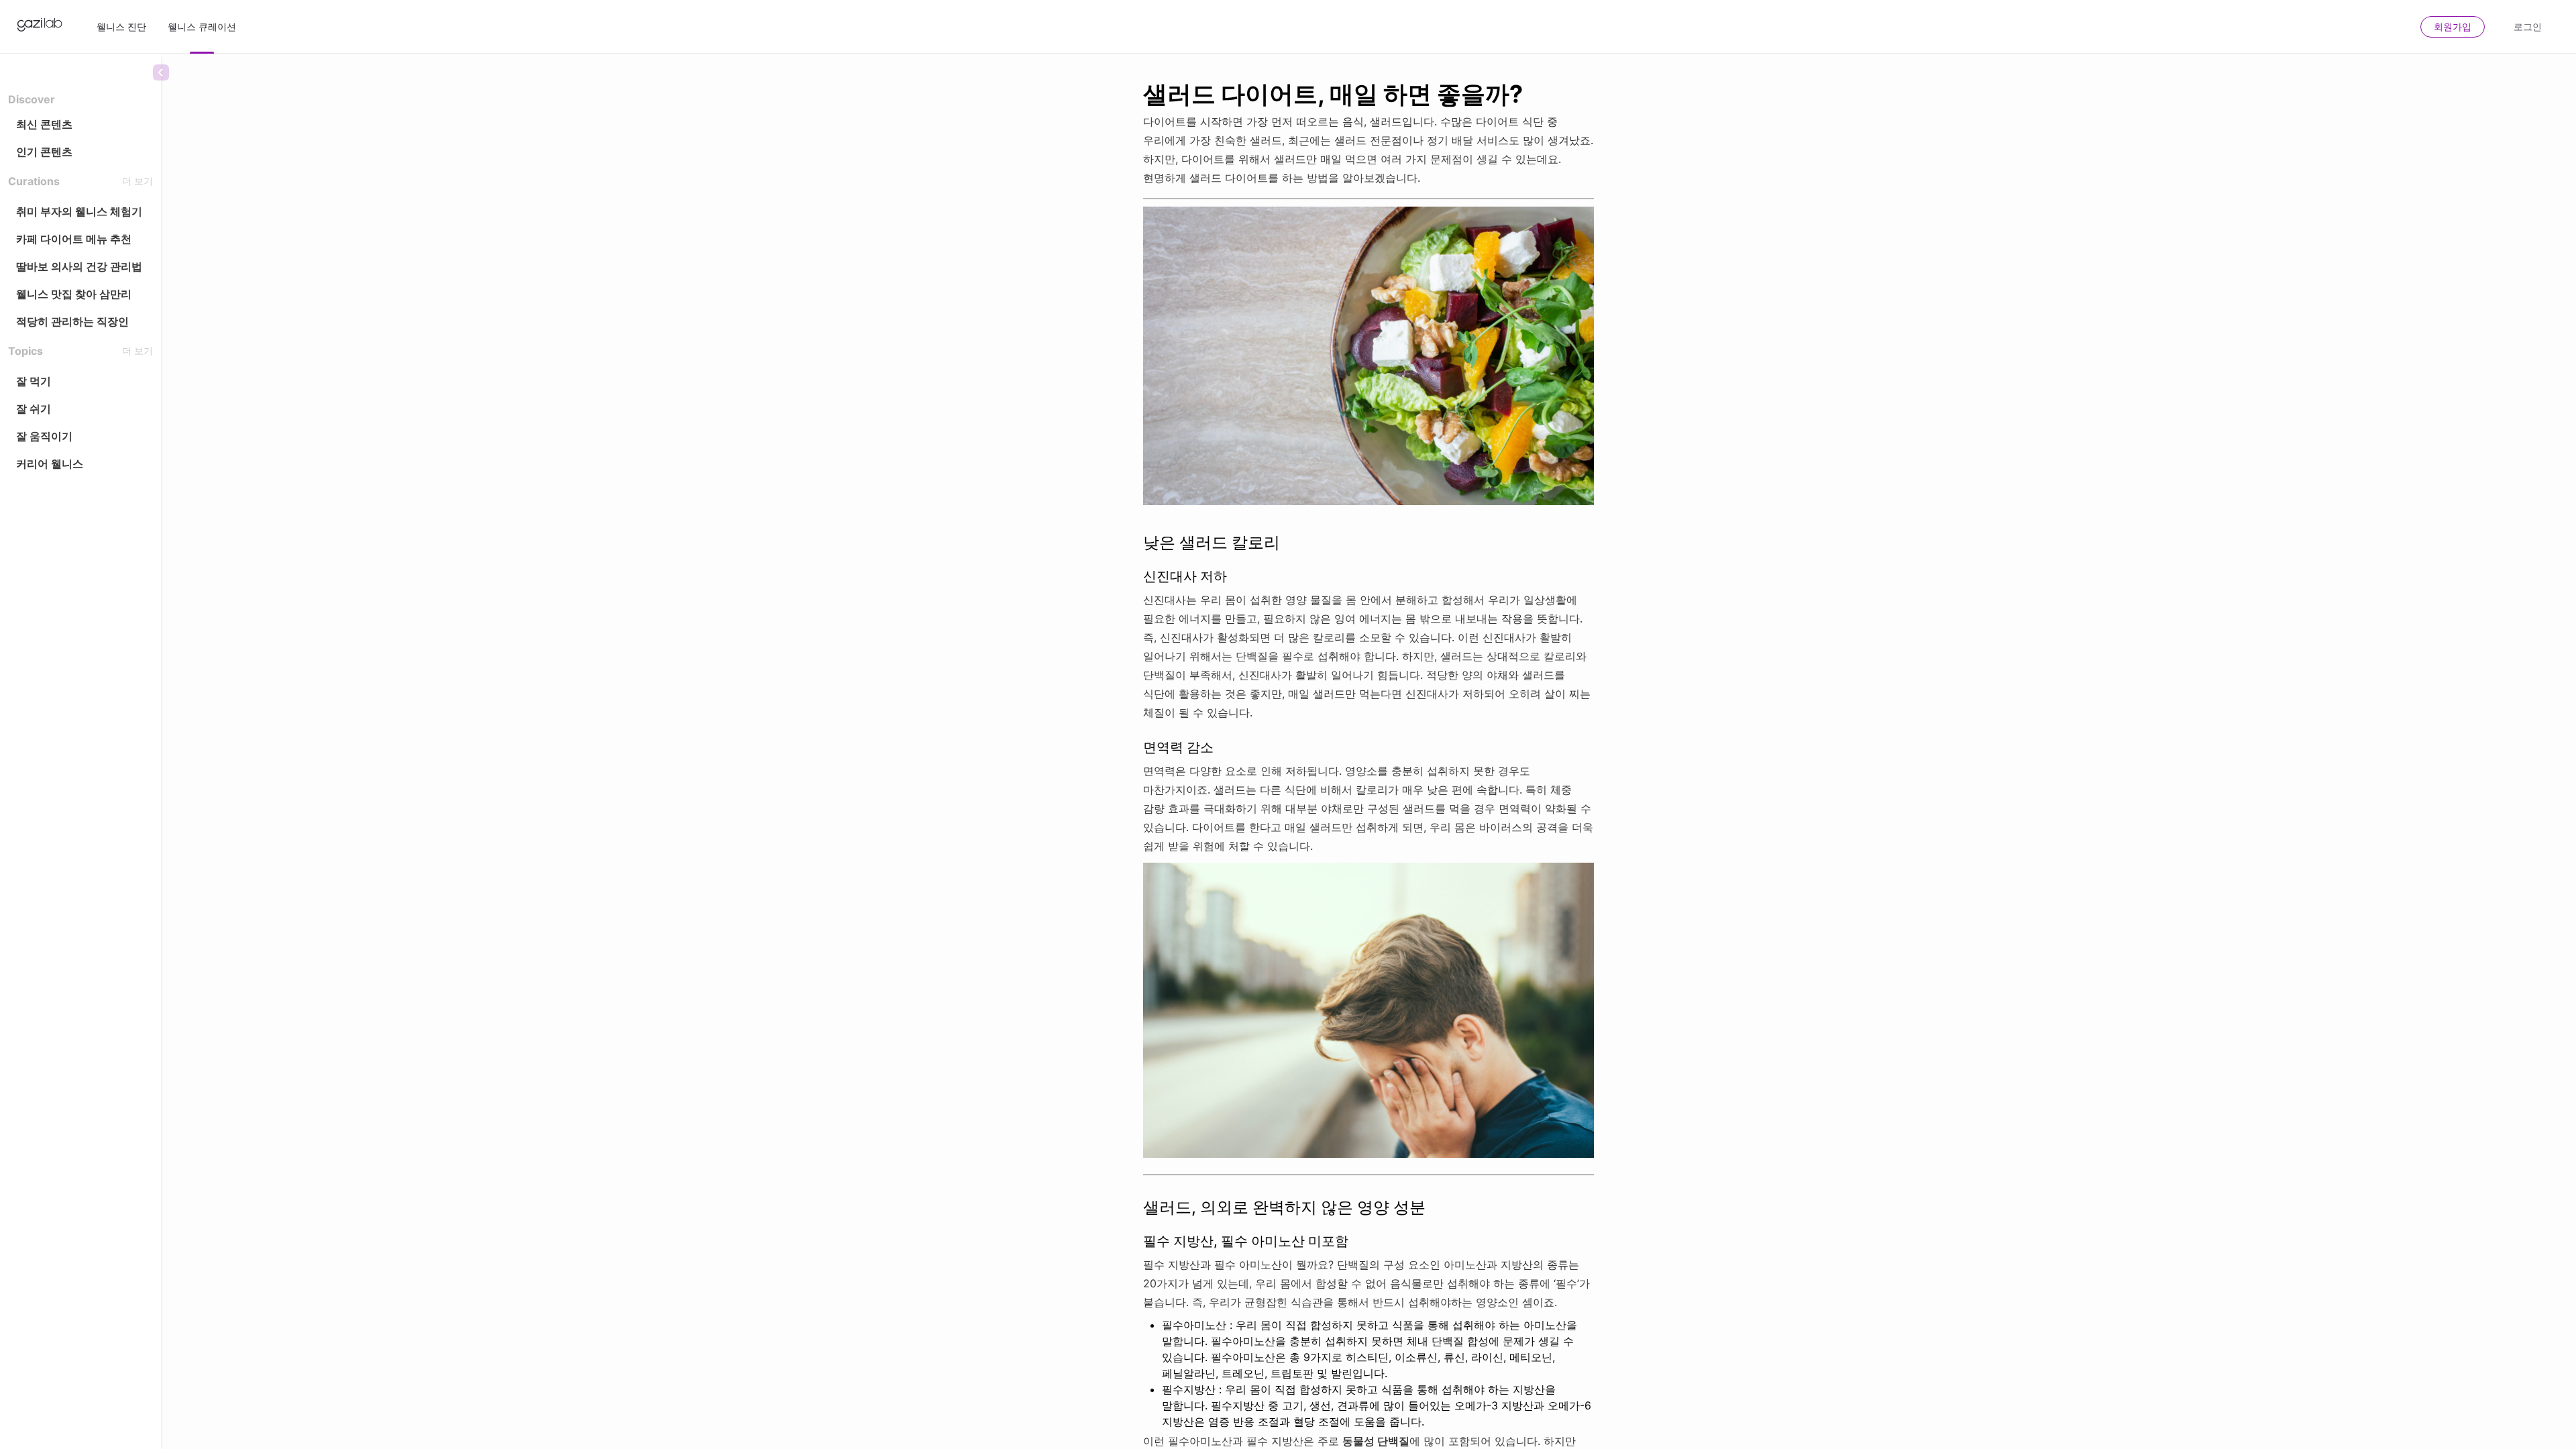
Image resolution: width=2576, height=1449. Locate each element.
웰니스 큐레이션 (202, 26)
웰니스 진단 (121, 26)
